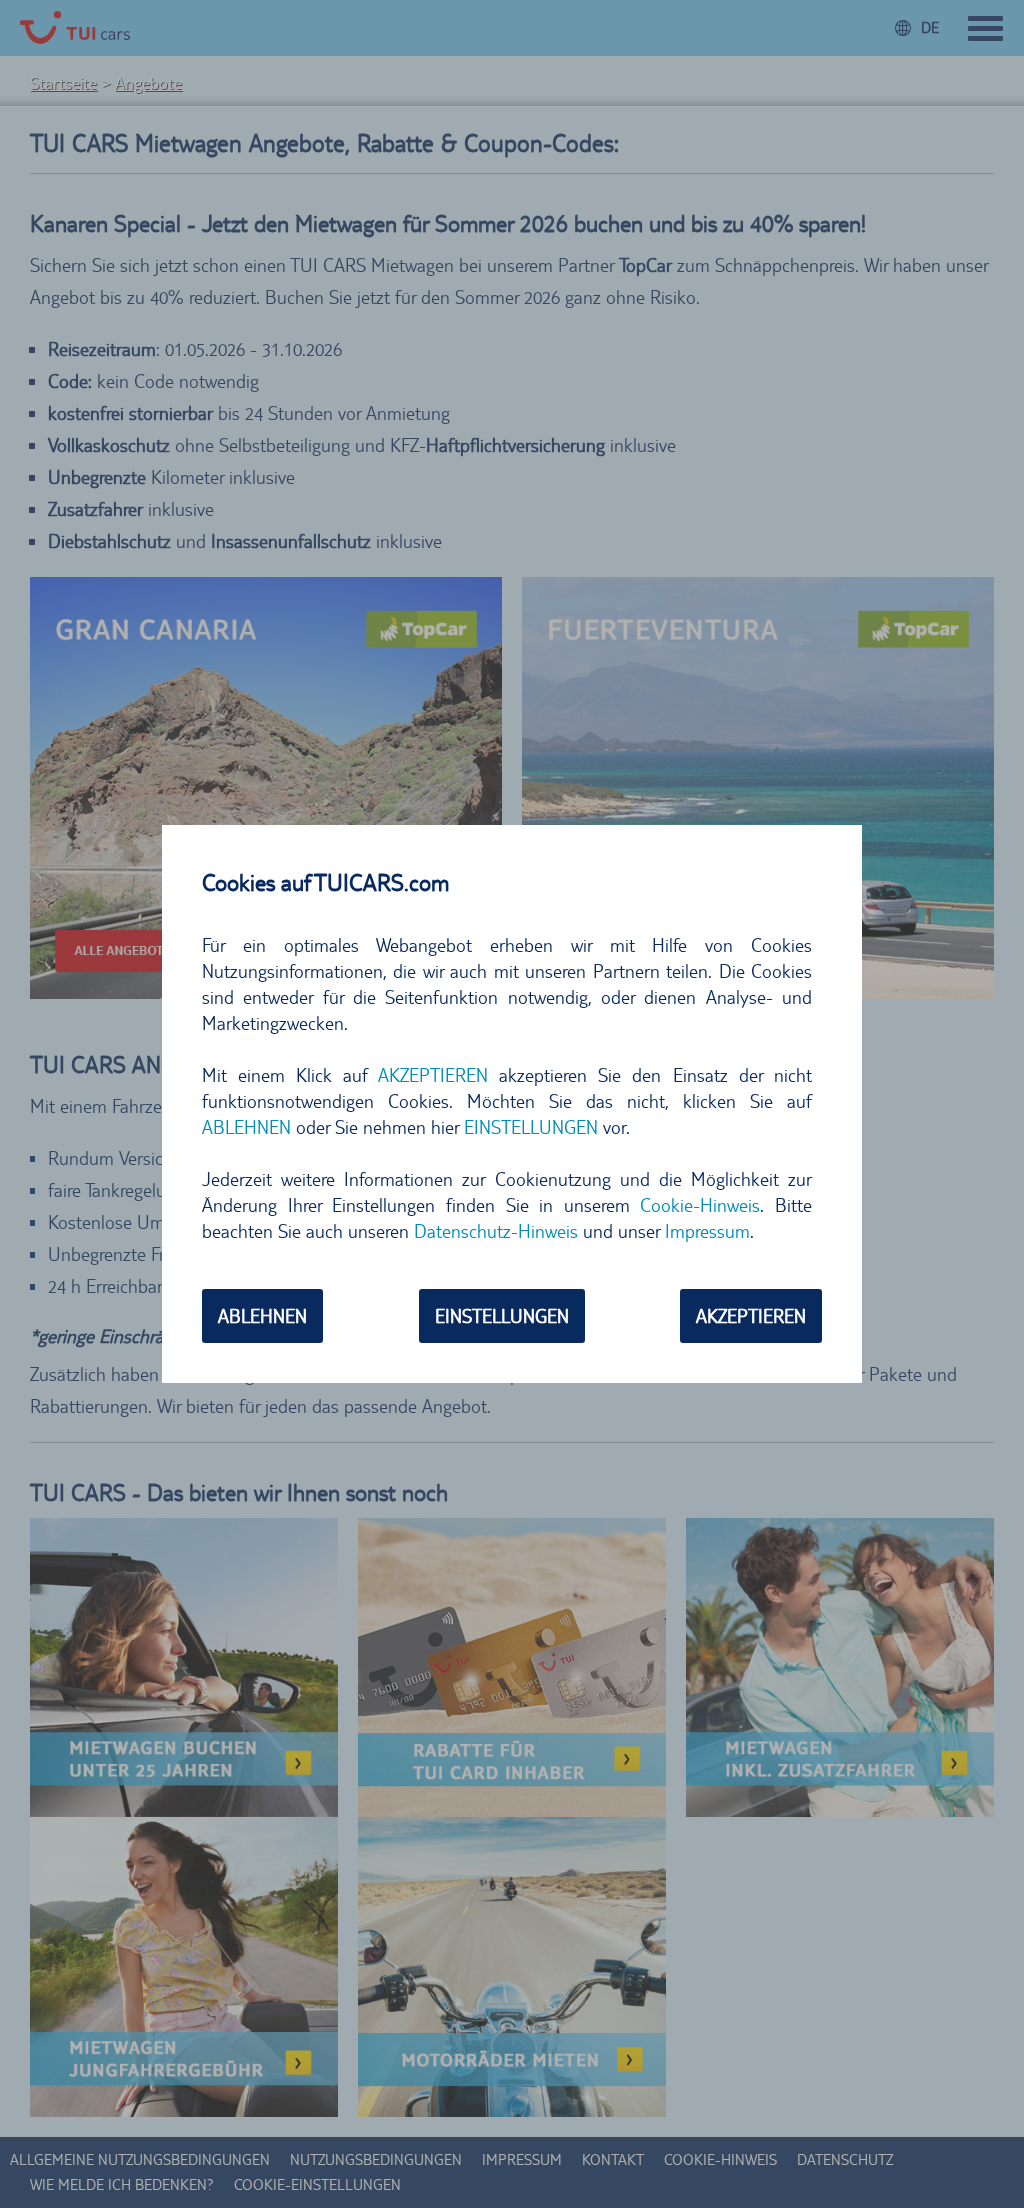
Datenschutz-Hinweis (496, 1231)
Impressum (707, 1231)
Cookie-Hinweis (700, 1205)
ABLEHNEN (262, 1316)
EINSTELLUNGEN (502, 1316)
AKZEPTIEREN (751, 1316)
